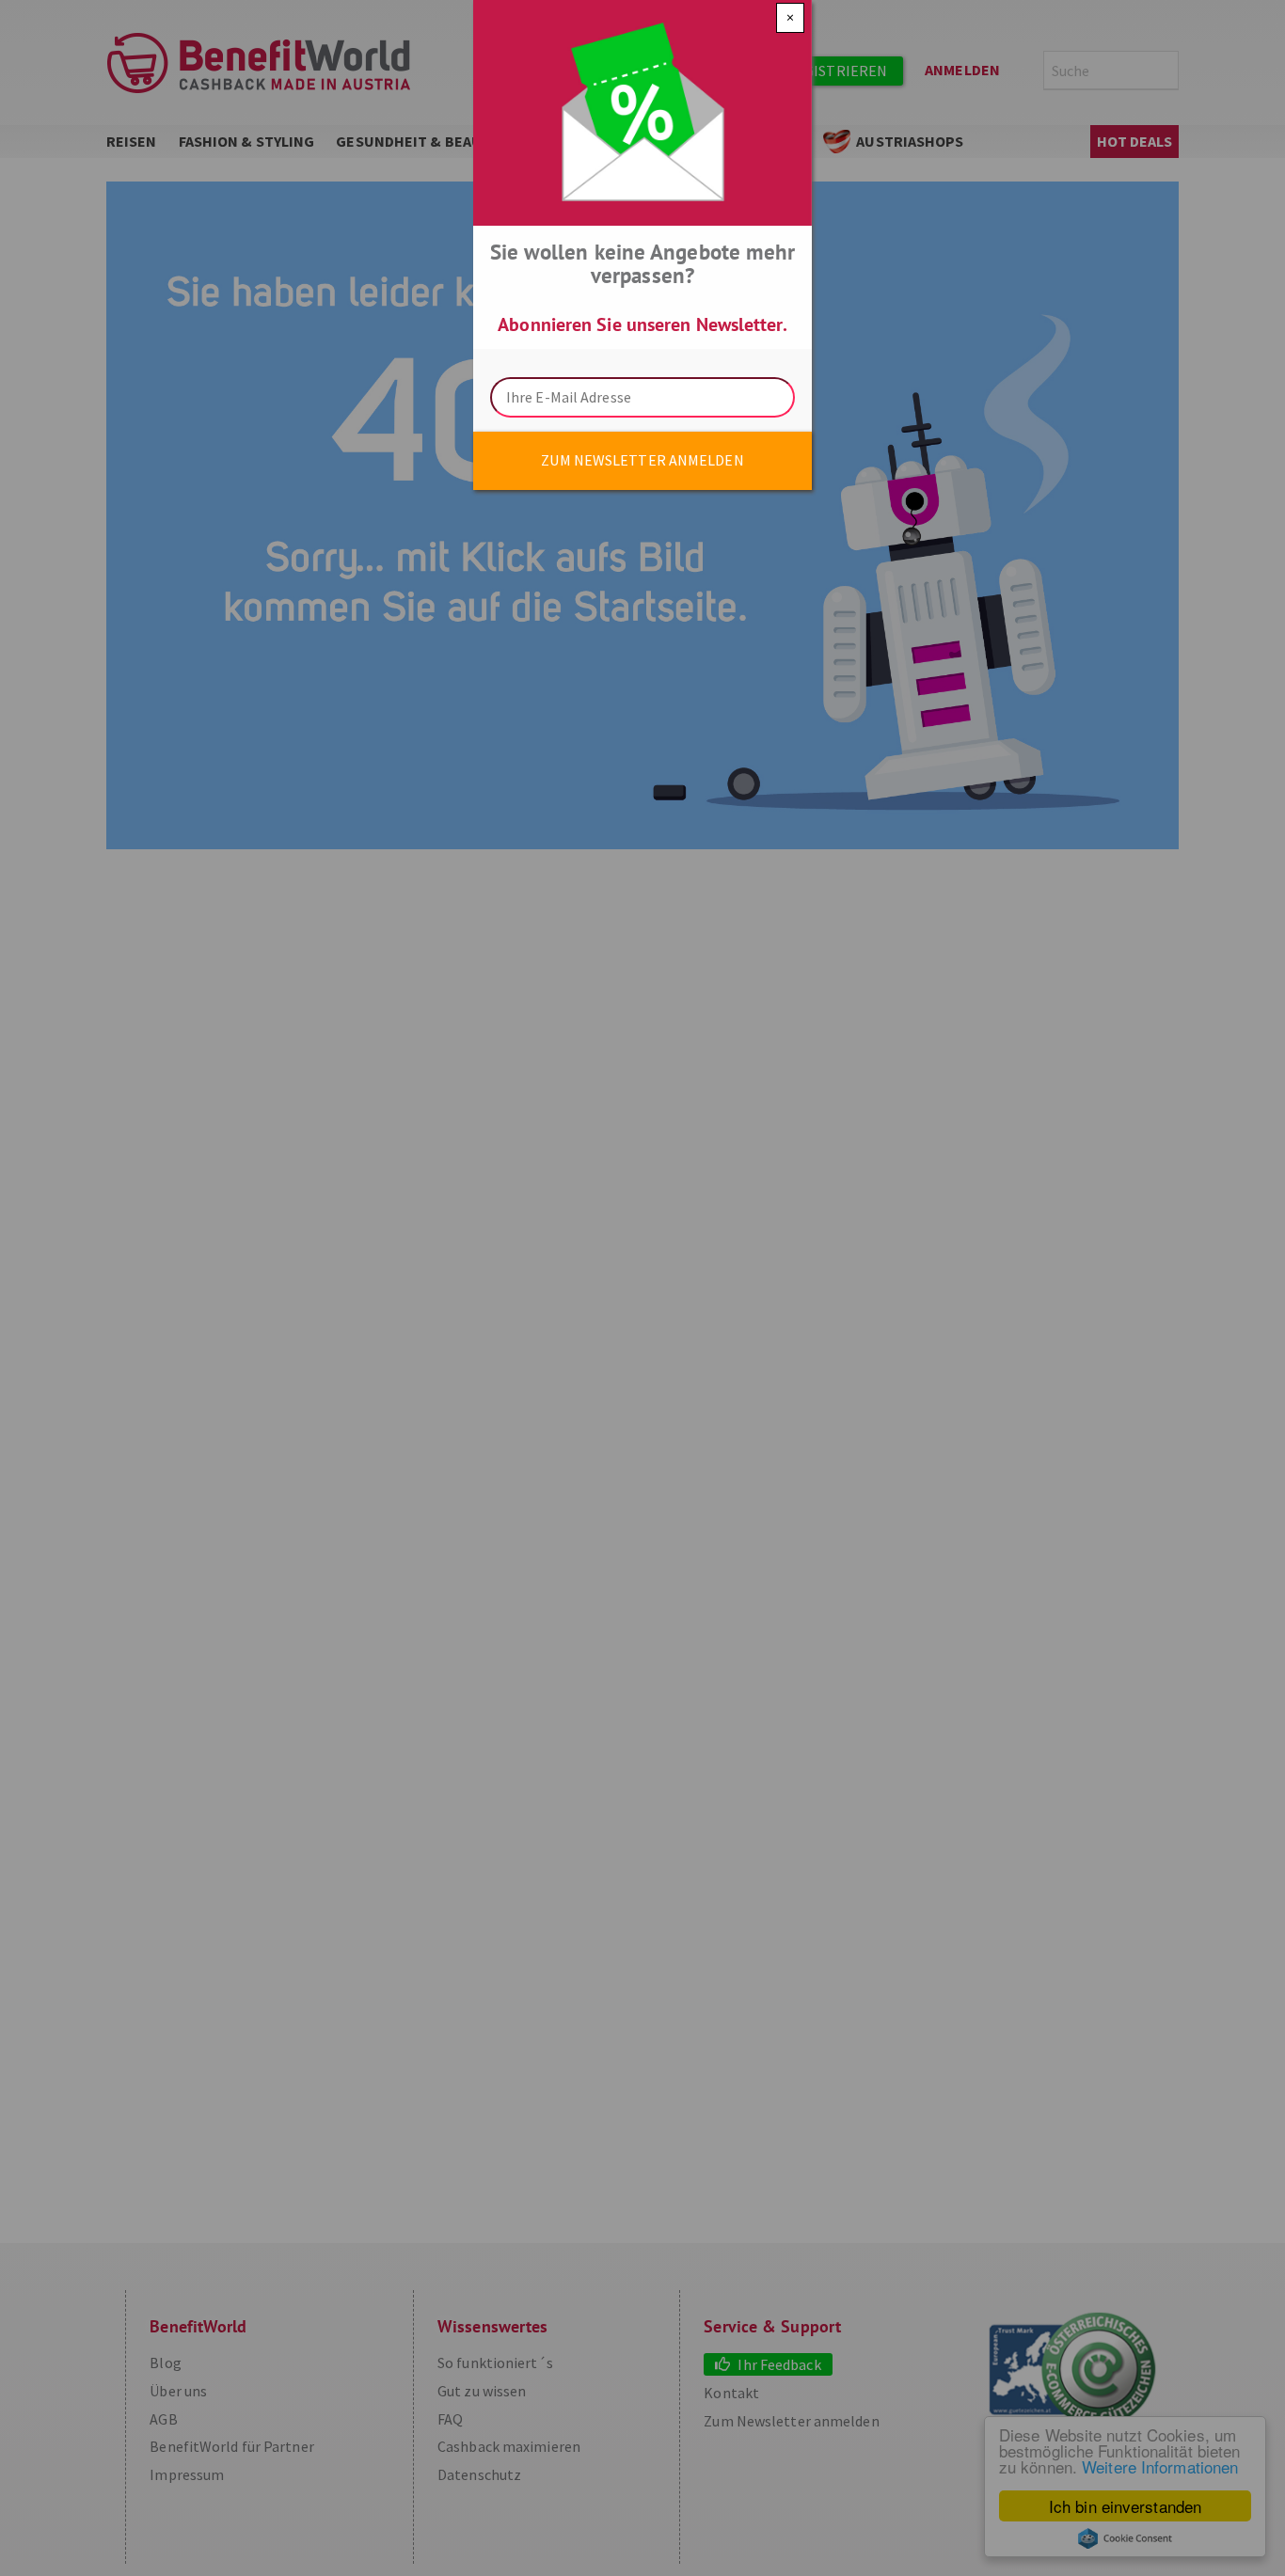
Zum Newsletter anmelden (642, 460)
